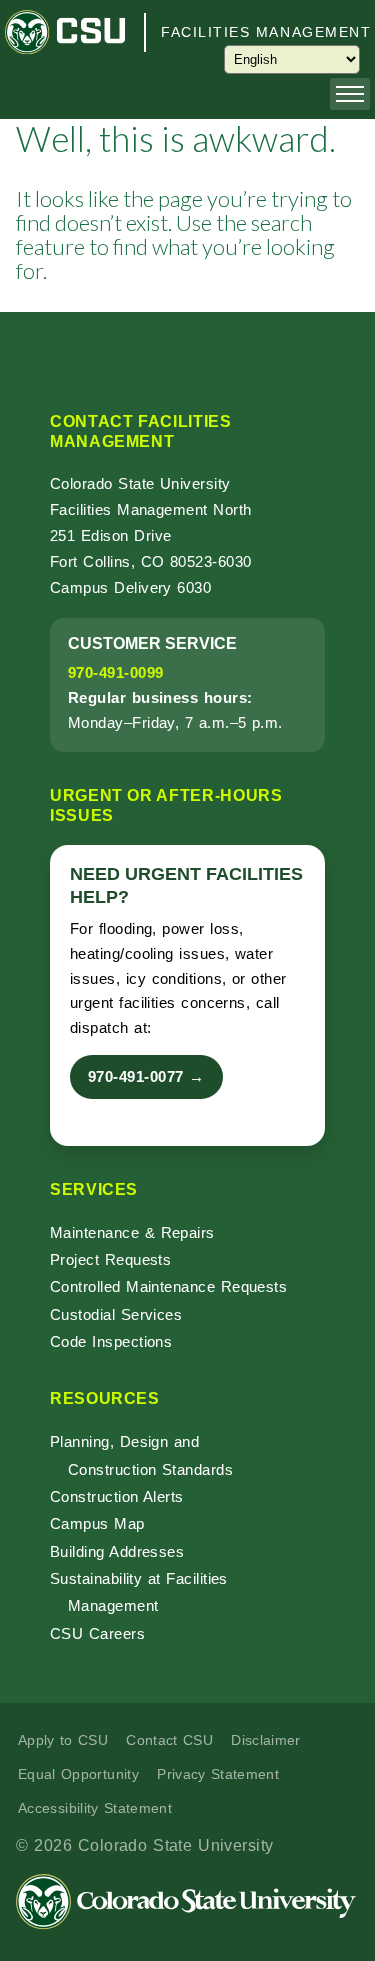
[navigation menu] (350, 94)
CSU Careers (97, 1633)
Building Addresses (117, 1551)
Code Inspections (111, 1341)
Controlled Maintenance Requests (168, 1286)
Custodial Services (116, 1314)
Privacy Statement (218, 1774)
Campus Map (97, 1523)
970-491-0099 (115, 672)
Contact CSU (169, 1740)
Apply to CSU (63, 1740)
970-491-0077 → (146, 1076)
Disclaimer (266, 1740)
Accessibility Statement (95, 1808)
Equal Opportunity (78, 1774)
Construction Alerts (117, 1496)
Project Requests (110, 1259)
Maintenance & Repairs (132, 1232)
